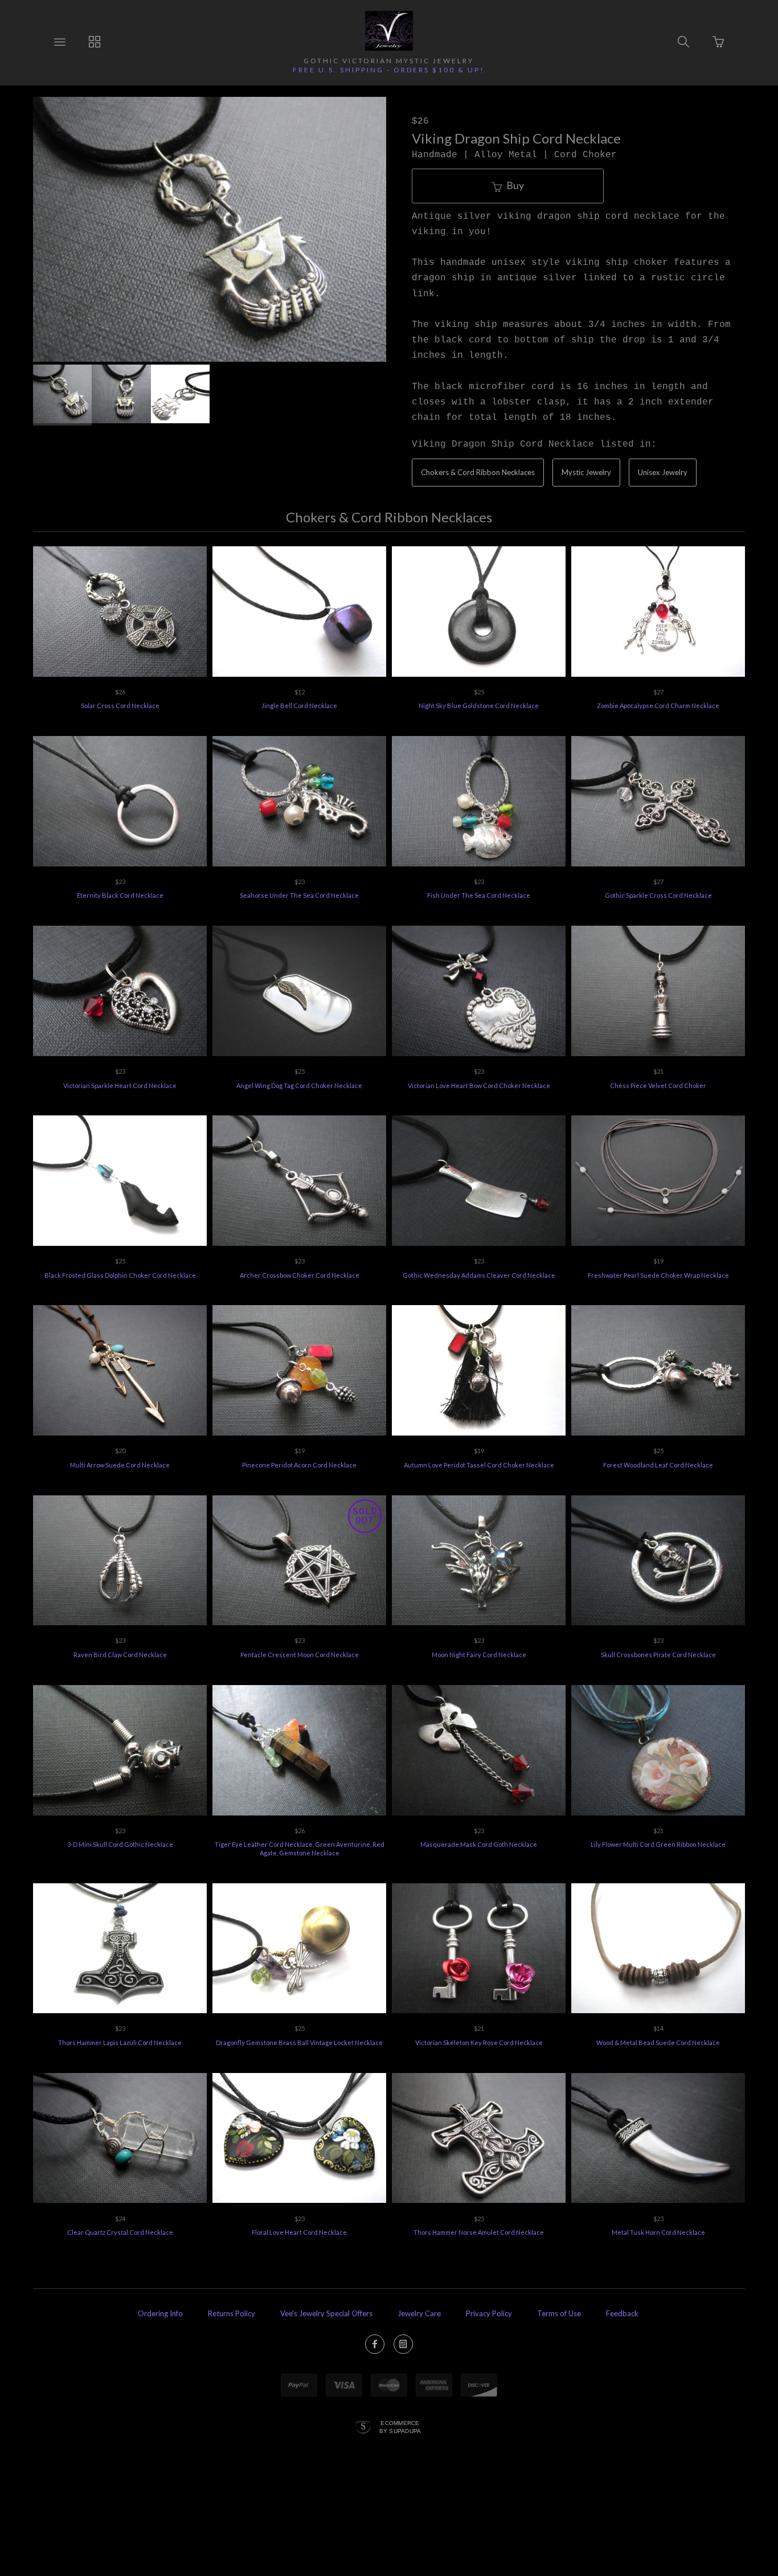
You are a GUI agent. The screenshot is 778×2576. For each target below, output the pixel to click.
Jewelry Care (419, 2313)
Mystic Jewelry (586, 472)
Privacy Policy (489, 2313)
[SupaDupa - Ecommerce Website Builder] (363, 2428)
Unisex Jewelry (663, 472)
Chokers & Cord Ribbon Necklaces (478, 472)
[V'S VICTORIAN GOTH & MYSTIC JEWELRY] (389, 31)
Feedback (622, 2313)
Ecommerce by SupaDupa (400, 2427)
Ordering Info (160, 2313)
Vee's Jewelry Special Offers (326, 2313)
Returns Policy (232, 2313)
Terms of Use (559, 2313)
